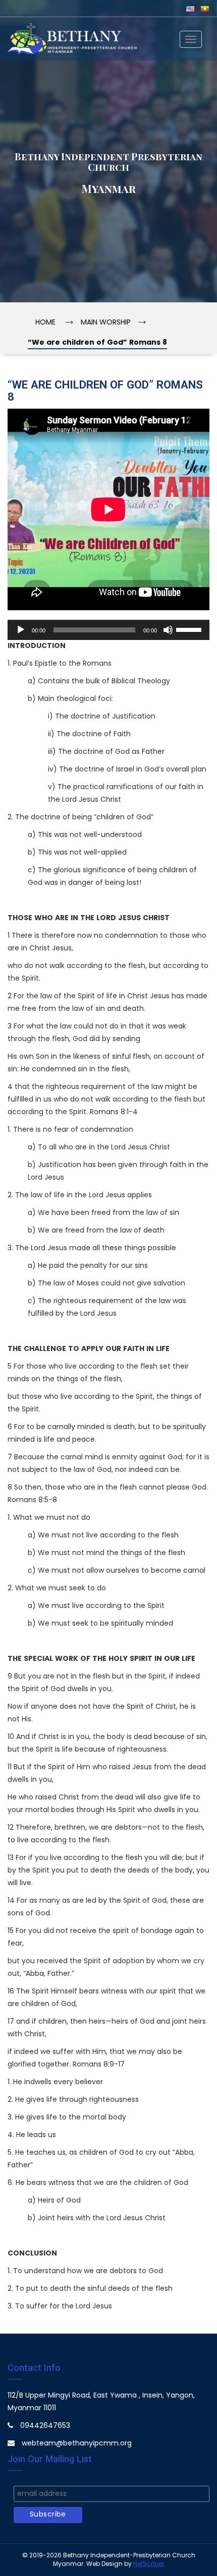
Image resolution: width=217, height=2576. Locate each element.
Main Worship (106, 323)
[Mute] (168, 630)
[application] (108, 630)
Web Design (104, 2564)
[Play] (21, 630)
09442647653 (45, 2426)
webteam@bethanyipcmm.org (77, 2444)
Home (45, 323)
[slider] (190, 629)
